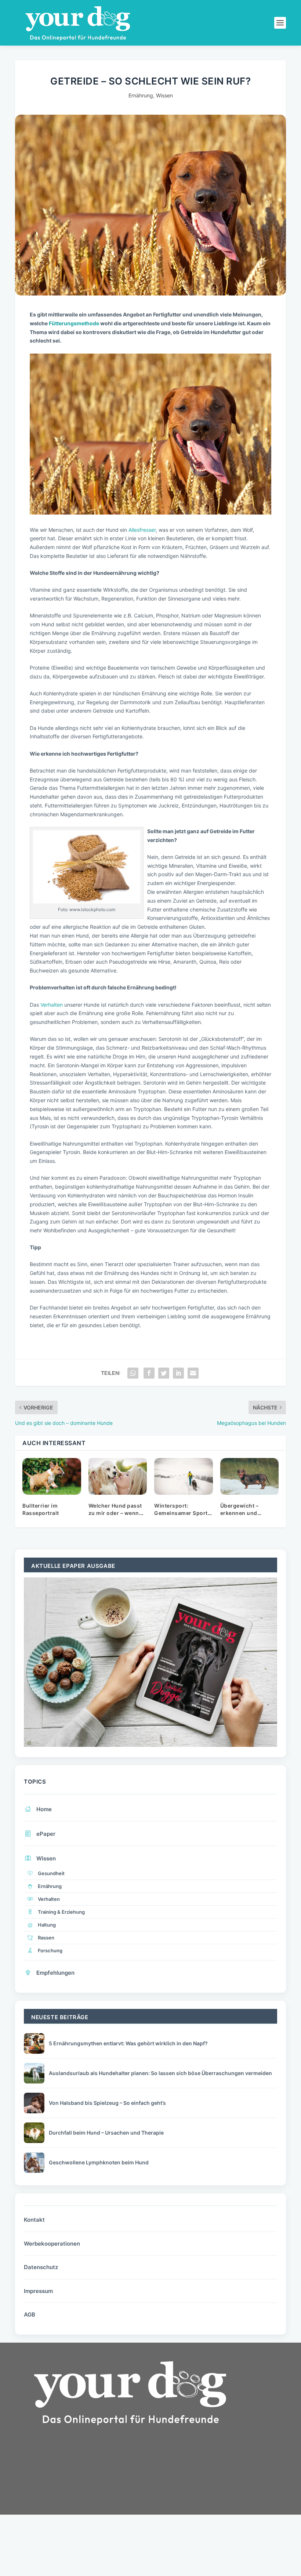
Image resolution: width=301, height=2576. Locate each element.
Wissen (164, 95)
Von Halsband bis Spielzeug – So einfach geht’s (107, 2103)
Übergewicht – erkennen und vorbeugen (240, 1513)
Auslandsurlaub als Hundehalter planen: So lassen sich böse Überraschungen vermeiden (160, 2073)
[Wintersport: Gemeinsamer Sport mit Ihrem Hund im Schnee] (184, 1476)
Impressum (38, 2291)
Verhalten (52, 1005)
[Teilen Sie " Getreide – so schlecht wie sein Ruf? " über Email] (193, 1373)
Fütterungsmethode (74, 323)
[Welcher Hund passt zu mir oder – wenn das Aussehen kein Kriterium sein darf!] (118, 1476)
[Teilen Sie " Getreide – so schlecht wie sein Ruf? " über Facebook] (149, 1373)
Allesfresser (142, 530)
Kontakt (34, 2220)
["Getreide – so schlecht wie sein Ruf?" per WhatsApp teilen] (133, 1373)
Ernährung (141, 95)
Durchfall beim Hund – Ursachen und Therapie (106, 2133)
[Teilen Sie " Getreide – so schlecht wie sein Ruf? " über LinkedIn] (178, 1373)
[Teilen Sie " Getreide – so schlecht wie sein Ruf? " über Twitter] (164, 1373)
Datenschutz (41, 2267)
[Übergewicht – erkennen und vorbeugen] (250, 1476)
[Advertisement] (70, 2496)
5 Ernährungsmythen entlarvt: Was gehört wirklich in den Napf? (128, 2043)
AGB (30, 2315)
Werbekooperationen (52, 2244)
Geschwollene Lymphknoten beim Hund (99, 2162)
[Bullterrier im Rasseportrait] (52, 1476)
